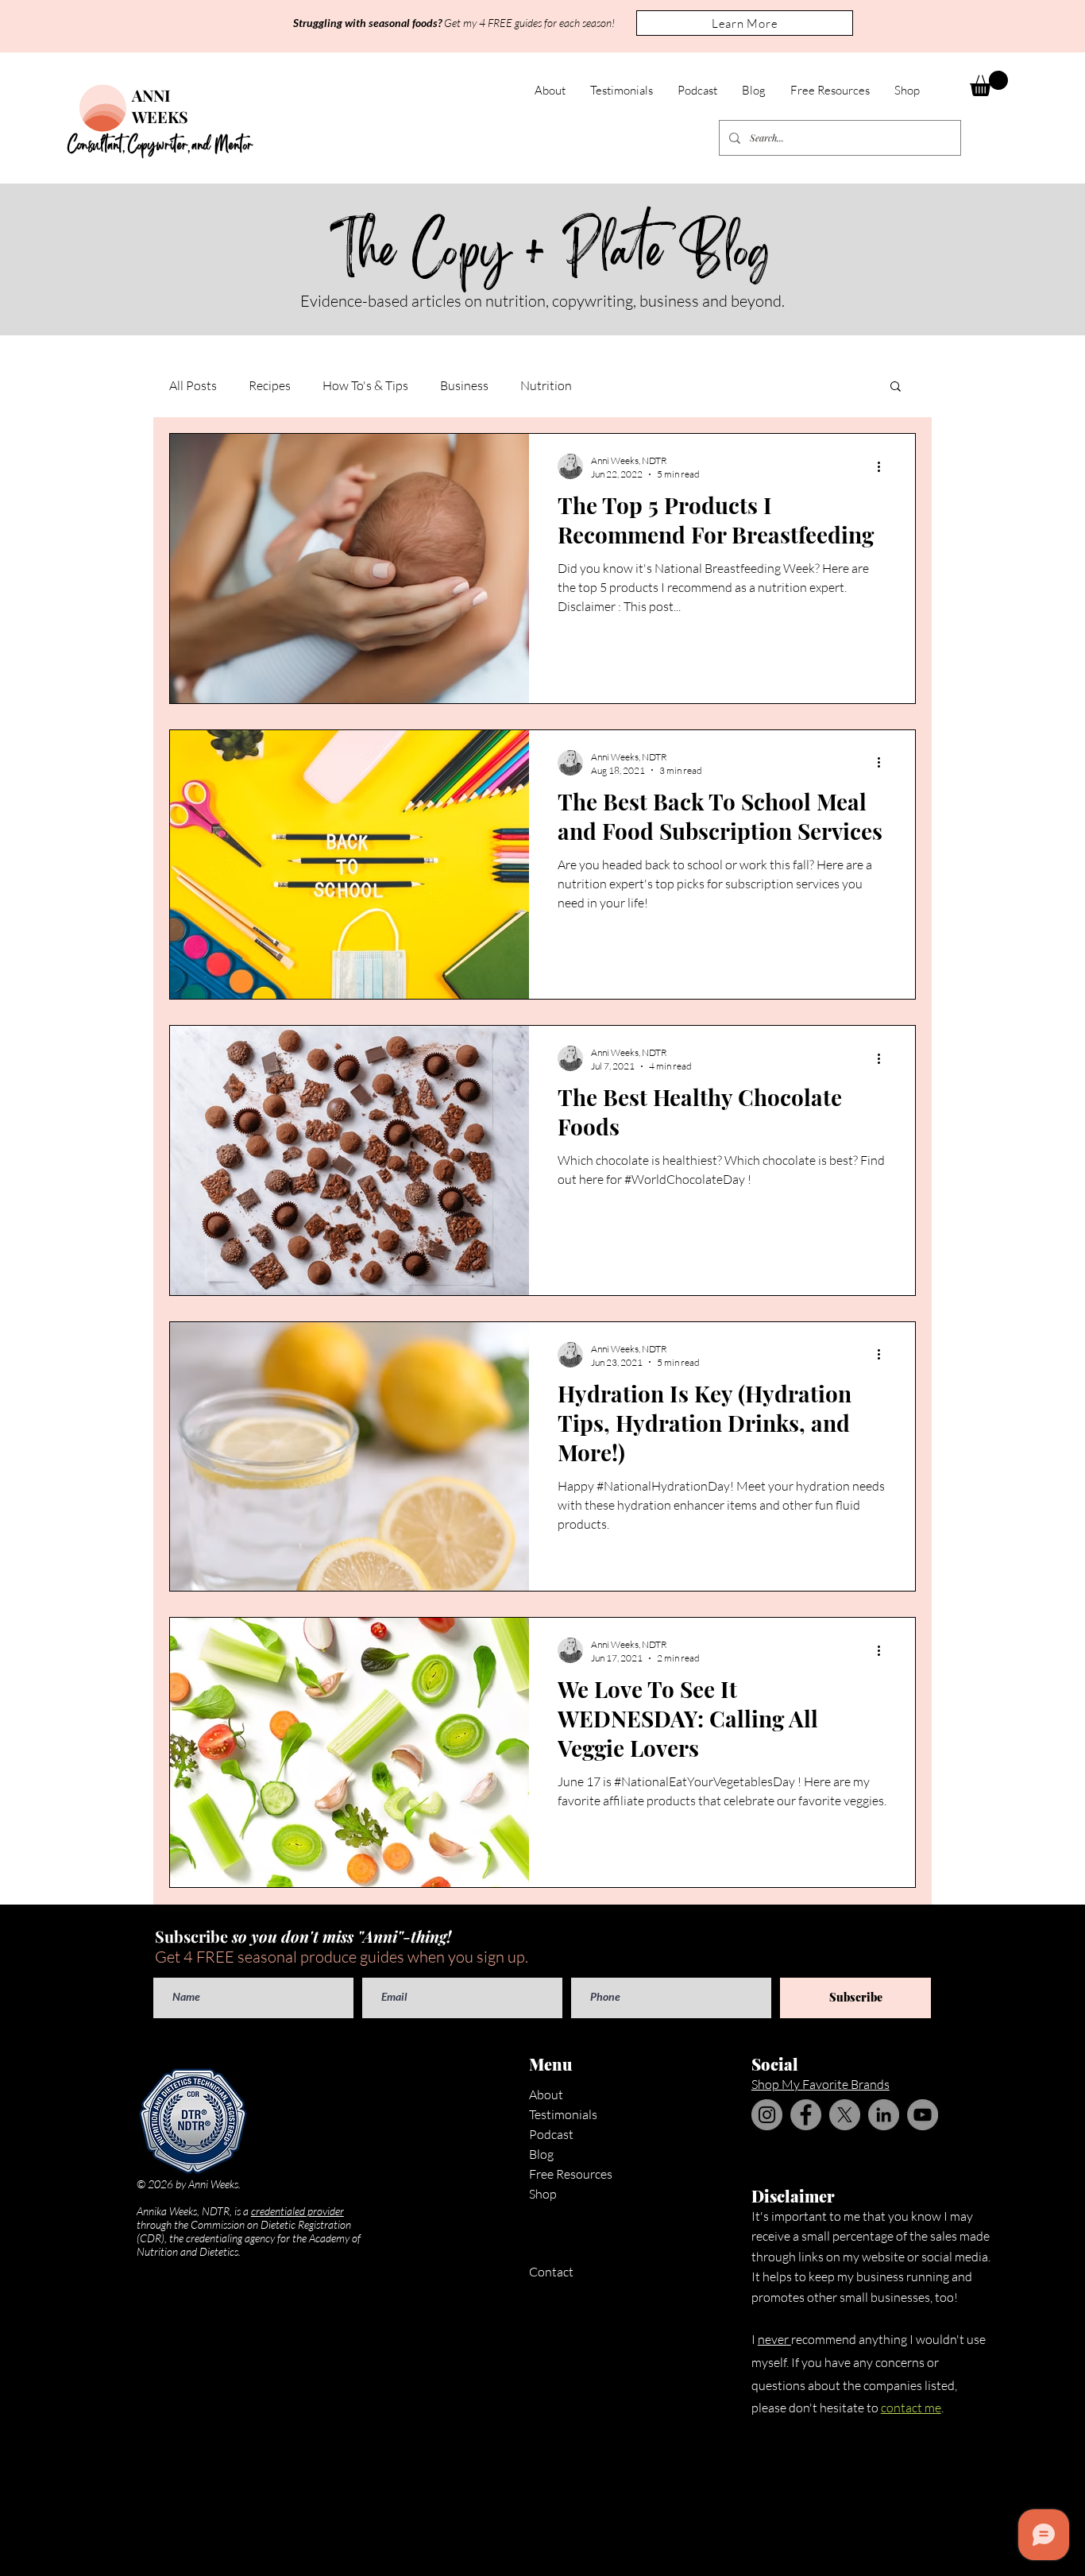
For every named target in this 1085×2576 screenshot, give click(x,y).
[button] (745, 23)
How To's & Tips (365, 385)
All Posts (193, 385)
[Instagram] (767, 2115)
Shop (543, 2194)
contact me (911, 2408)
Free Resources (571, 2174)
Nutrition (546, 385)
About (546, 2094)
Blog (541, 2154)
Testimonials (563, 2114)
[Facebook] (806, 2115)
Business (464, 385)
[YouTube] (923, 2115)
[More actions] (884, 466)
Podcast (551, 2134)
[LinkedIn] (884, 2115)
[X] (845, 2115)
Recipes (270, 385)
